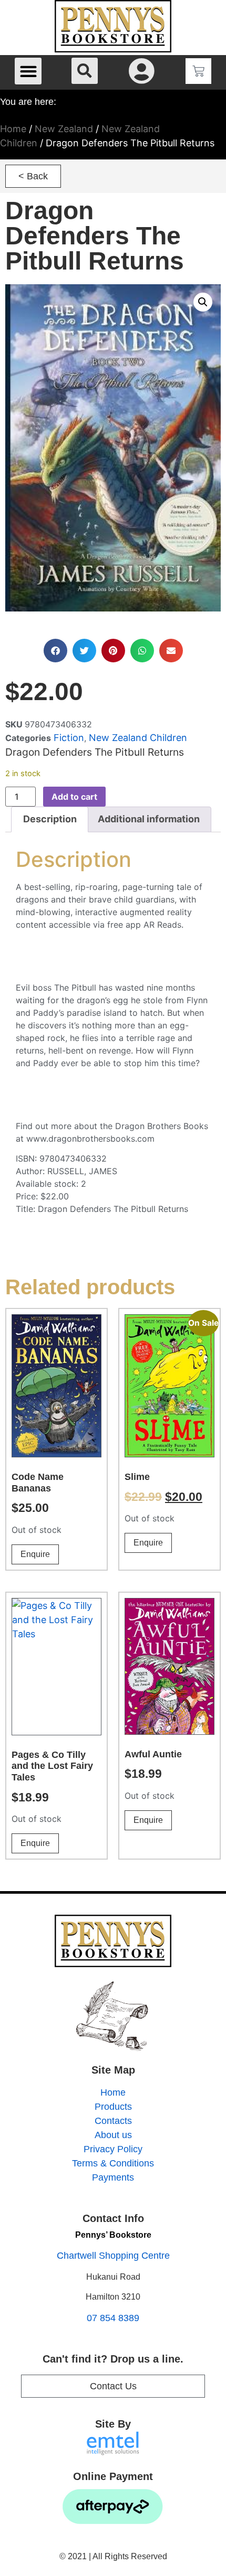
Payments (113, 2177)
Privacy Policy (113, 2149)
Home (13, 129)
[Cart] (198, 71)
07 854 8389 (113, 2318)
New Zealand (64, 129)
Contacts (113, 2121)
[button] (28, 71)
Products (113, 2107)
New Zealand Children (138, 738)
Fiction (69, 738)
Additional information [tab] (149, 819)
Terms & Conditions (113, 2163)
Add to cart (74, 797)
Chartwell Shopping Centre (113, 2256)
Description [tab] (50, 819)
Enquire (35, 1554)
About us (113, 2135)
